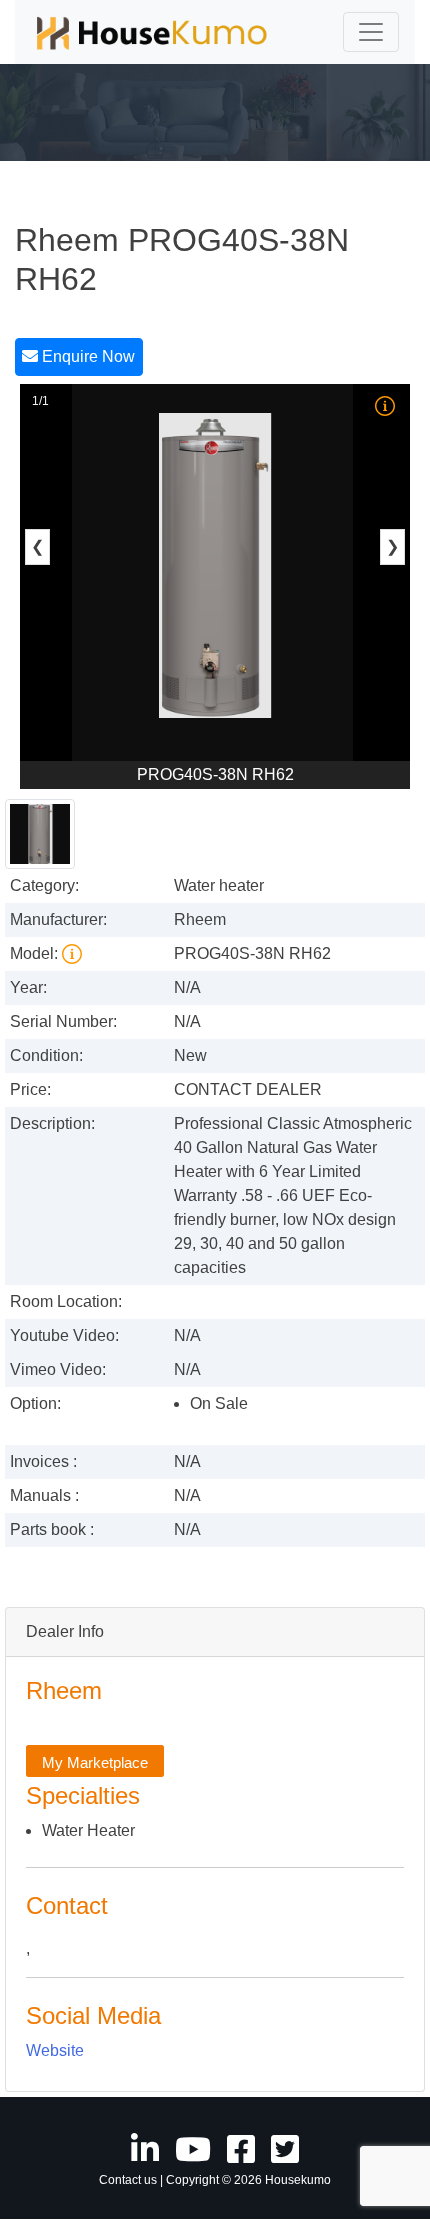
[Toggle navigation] (371, 32)
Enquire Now (86, 356)
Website (55, 2050)
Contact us (128, 2180)
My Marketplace (95, 1761)
